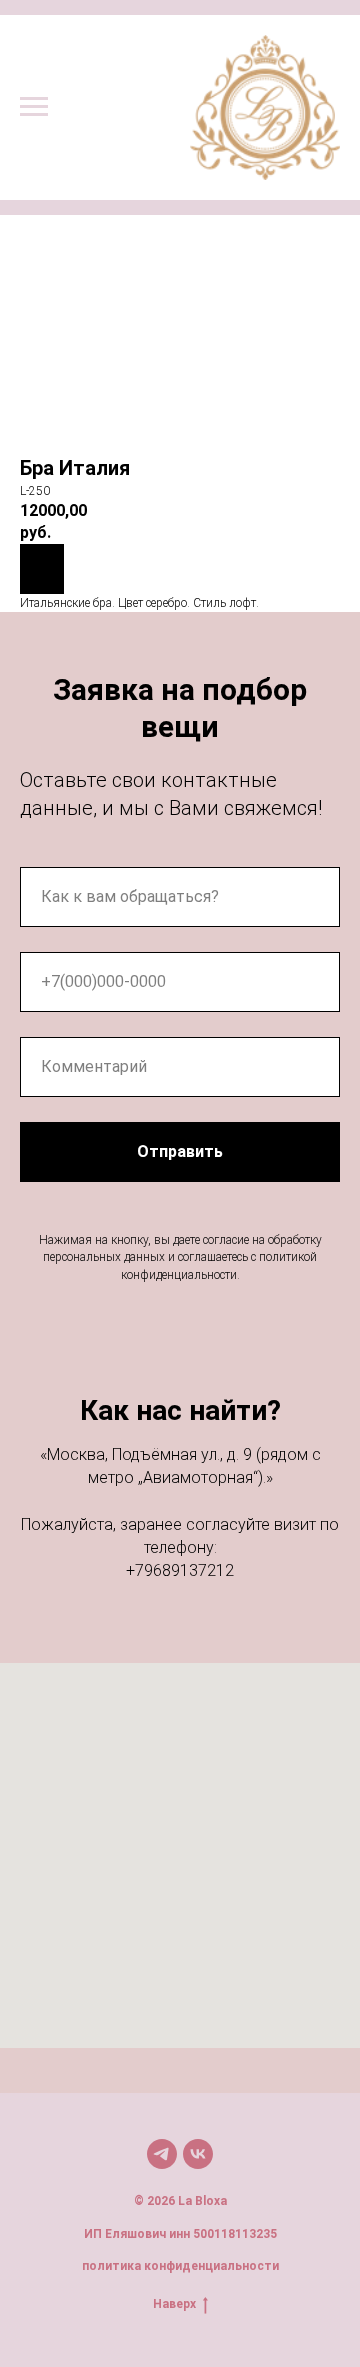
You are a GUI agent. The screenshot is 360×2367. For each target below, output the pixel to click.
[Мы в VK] (198, 2154)
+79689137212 (180, 1570)
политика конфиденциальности (180, 2266)
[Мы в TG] (162, 2154)
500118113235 (235, 2234)
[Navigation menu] (34, 107)
